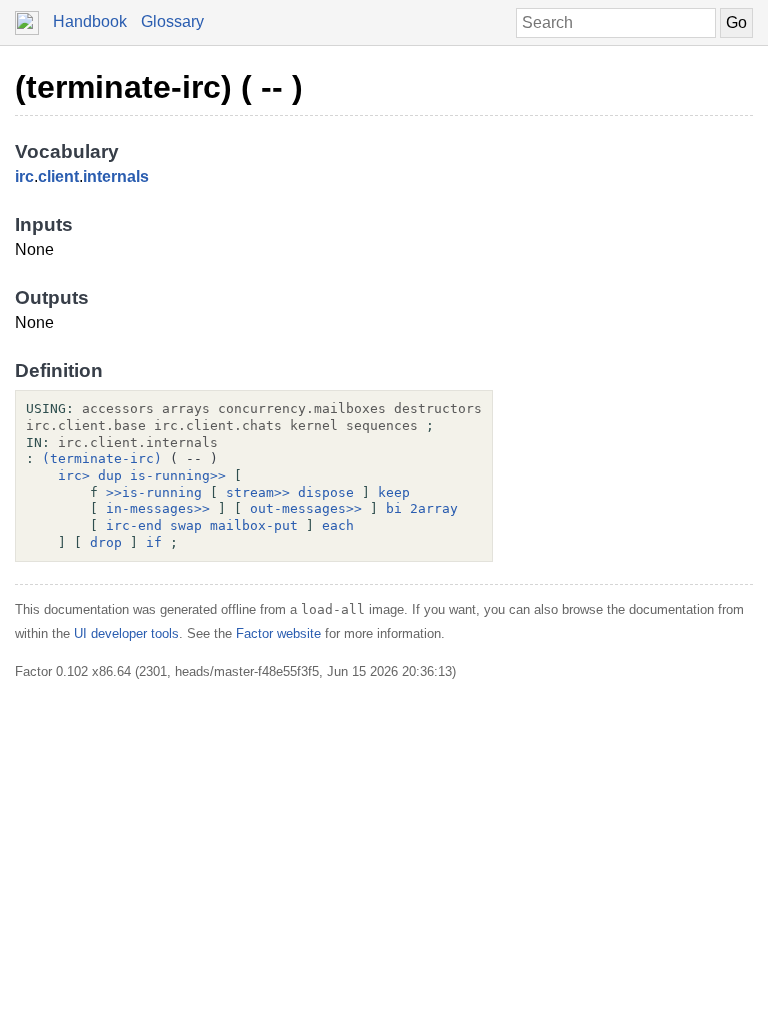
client (58, 176)
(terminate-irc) (102, 458)
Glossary (172, 21)
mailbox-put (254, 525)
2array (434, 508)
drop (106, 542)
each (338, 525)
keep (394, 492)
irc (24, 176)
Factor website (278, 633)
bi (394, 508)
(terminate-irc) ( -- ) (159, 87)
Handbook (90, 21)
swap (186, 525)
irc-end (134, 525)
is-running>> (178, 475)
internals (116, 176)
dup (110, 475)
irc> (74, 475)
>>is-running (154, 492)
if (154, 542)
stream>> (258, 492)
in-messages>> (158, 508)
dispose (326, 492)
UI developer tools (126, 633)
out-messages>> (306, 508)
